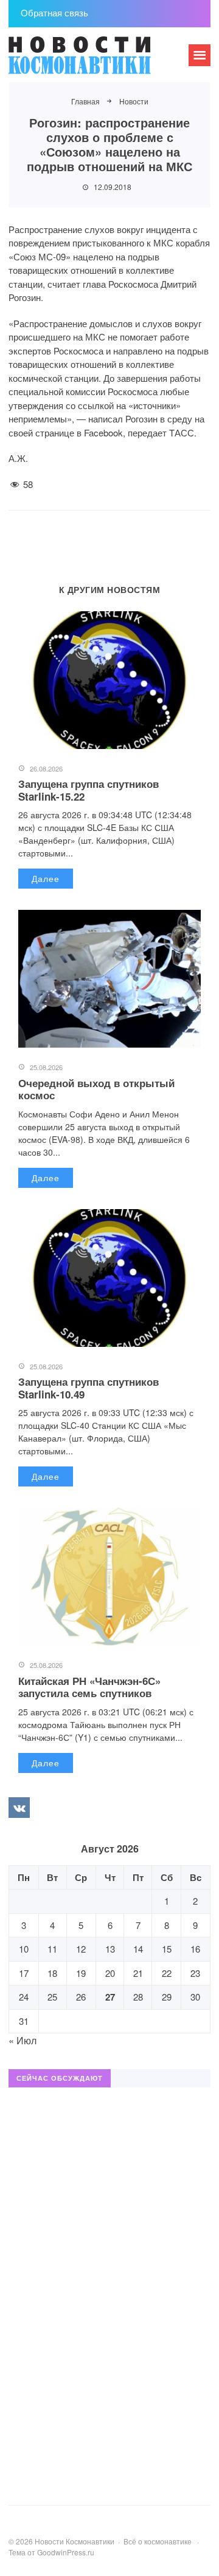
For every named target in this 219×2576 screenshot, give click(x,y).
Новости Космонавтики (100, 61)
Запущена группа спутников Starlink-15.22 (89, 790)
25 (52, 1997)
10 (24, 1949)
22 (167, 1973)
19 (81, 1973)
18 (52, 1973)
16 (195, 1949)
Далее (46, 878)
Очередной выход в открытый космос (96, 1089)
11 (52, 1949)
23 (195, 1973)
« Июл (23, 2040)
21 (138, 1973)
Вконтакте (19, 1808)
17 (24, 1973)
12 (81, 1949)
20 (110, 1973)
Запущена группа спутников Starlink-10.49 (89, 1388)
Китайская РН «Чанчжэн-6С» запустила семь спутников (89, 1687)
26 (81, 1997)
